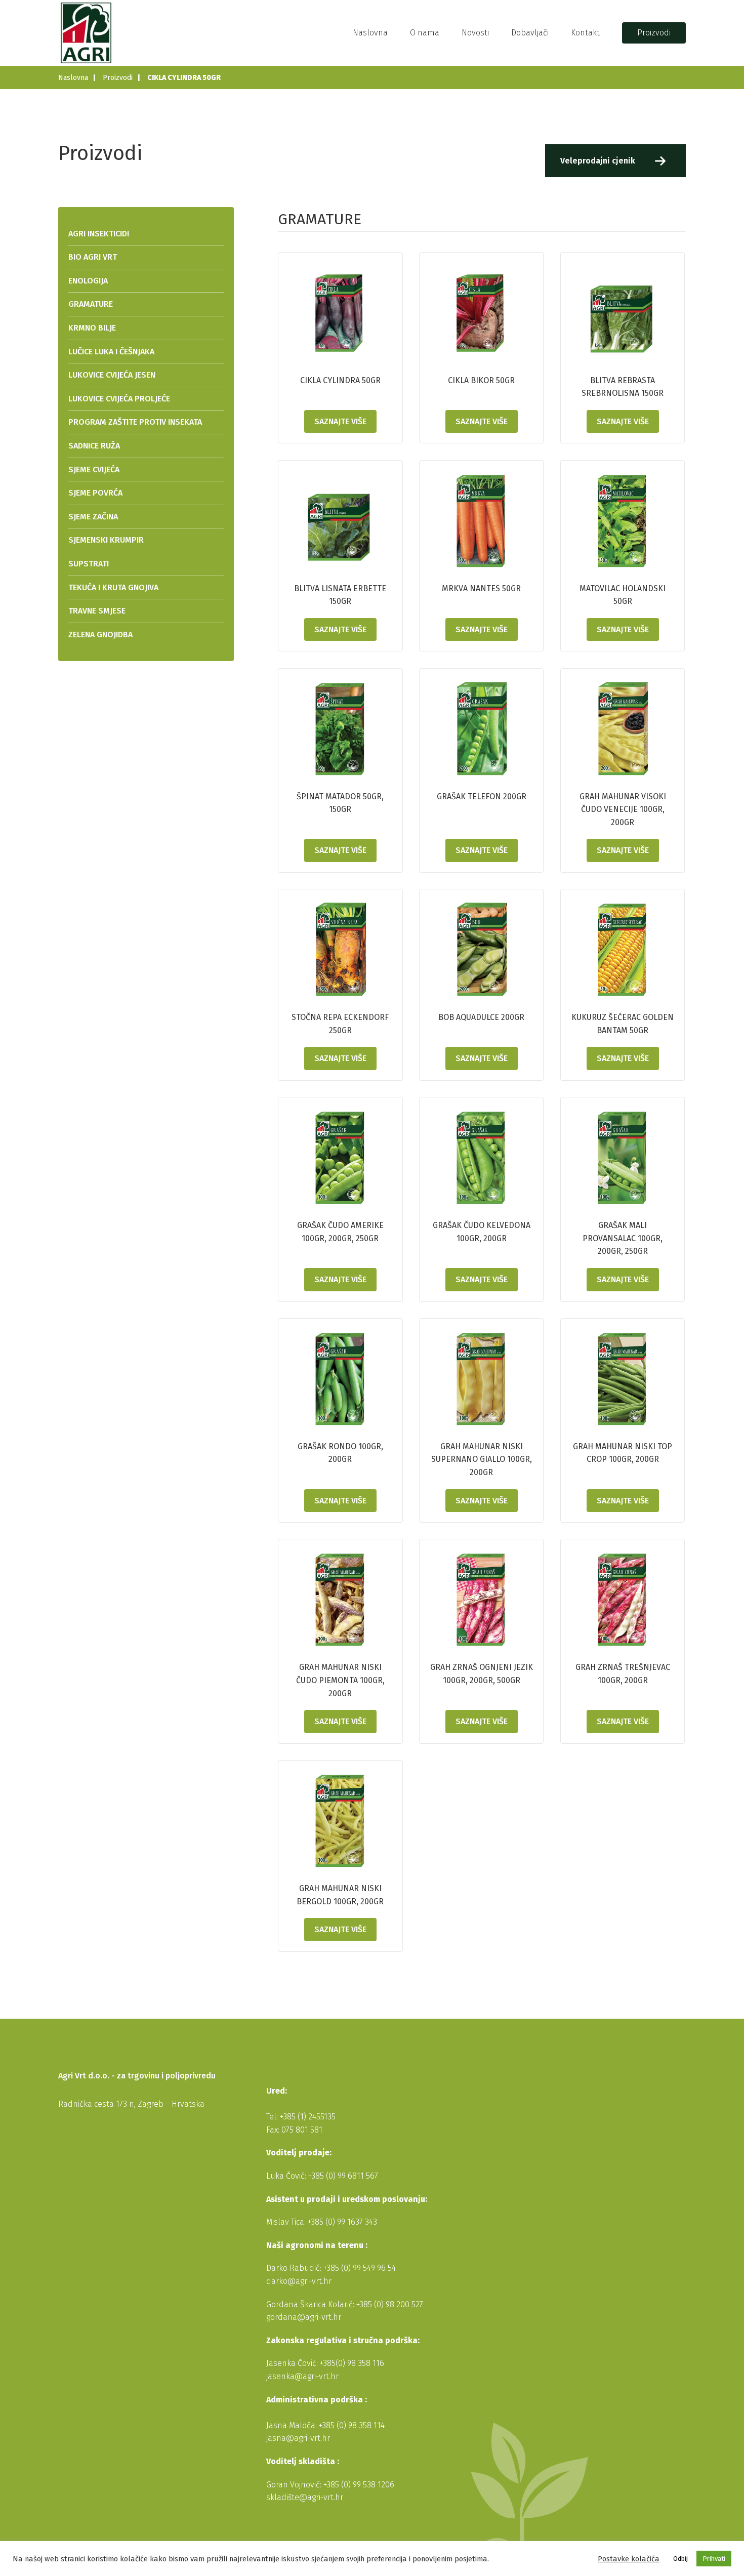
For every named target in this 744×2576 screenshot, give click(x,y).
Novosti (475, 33)
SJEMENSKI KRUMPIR (106, 540)
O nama (425, 33)
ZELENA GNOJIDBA (100, 635)
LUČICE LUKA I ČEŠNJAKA (111, 352)
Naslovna (370, 33)
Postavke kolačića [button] (629, 2559)
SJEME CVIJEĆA (94, 469)
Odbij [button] (680, 2559)
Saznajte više (340, 421)
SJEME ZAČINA (93, 517)
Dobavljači (530, 33)
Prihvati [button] (714, 2559)
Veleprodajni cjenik (598, 161)
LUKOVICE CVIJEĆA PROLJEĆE (119, 399)
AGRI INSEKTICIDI (99, 234)
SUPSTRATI (89, 564)
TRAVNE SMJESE (97, 611)
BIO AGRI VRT (93, 257)
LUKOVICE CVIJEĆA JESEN (112, 375)
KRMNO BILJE (92, 328)
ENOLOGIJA (88, 281)
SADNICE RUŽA (94, 446)
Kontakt (585, 33)
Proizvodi (654, 33)
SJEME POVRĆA (95, 493)
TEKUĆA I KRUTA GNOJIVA (113, 587)
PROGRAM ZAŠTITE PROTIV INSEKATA (135, 422)
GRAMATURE (91, 304)
